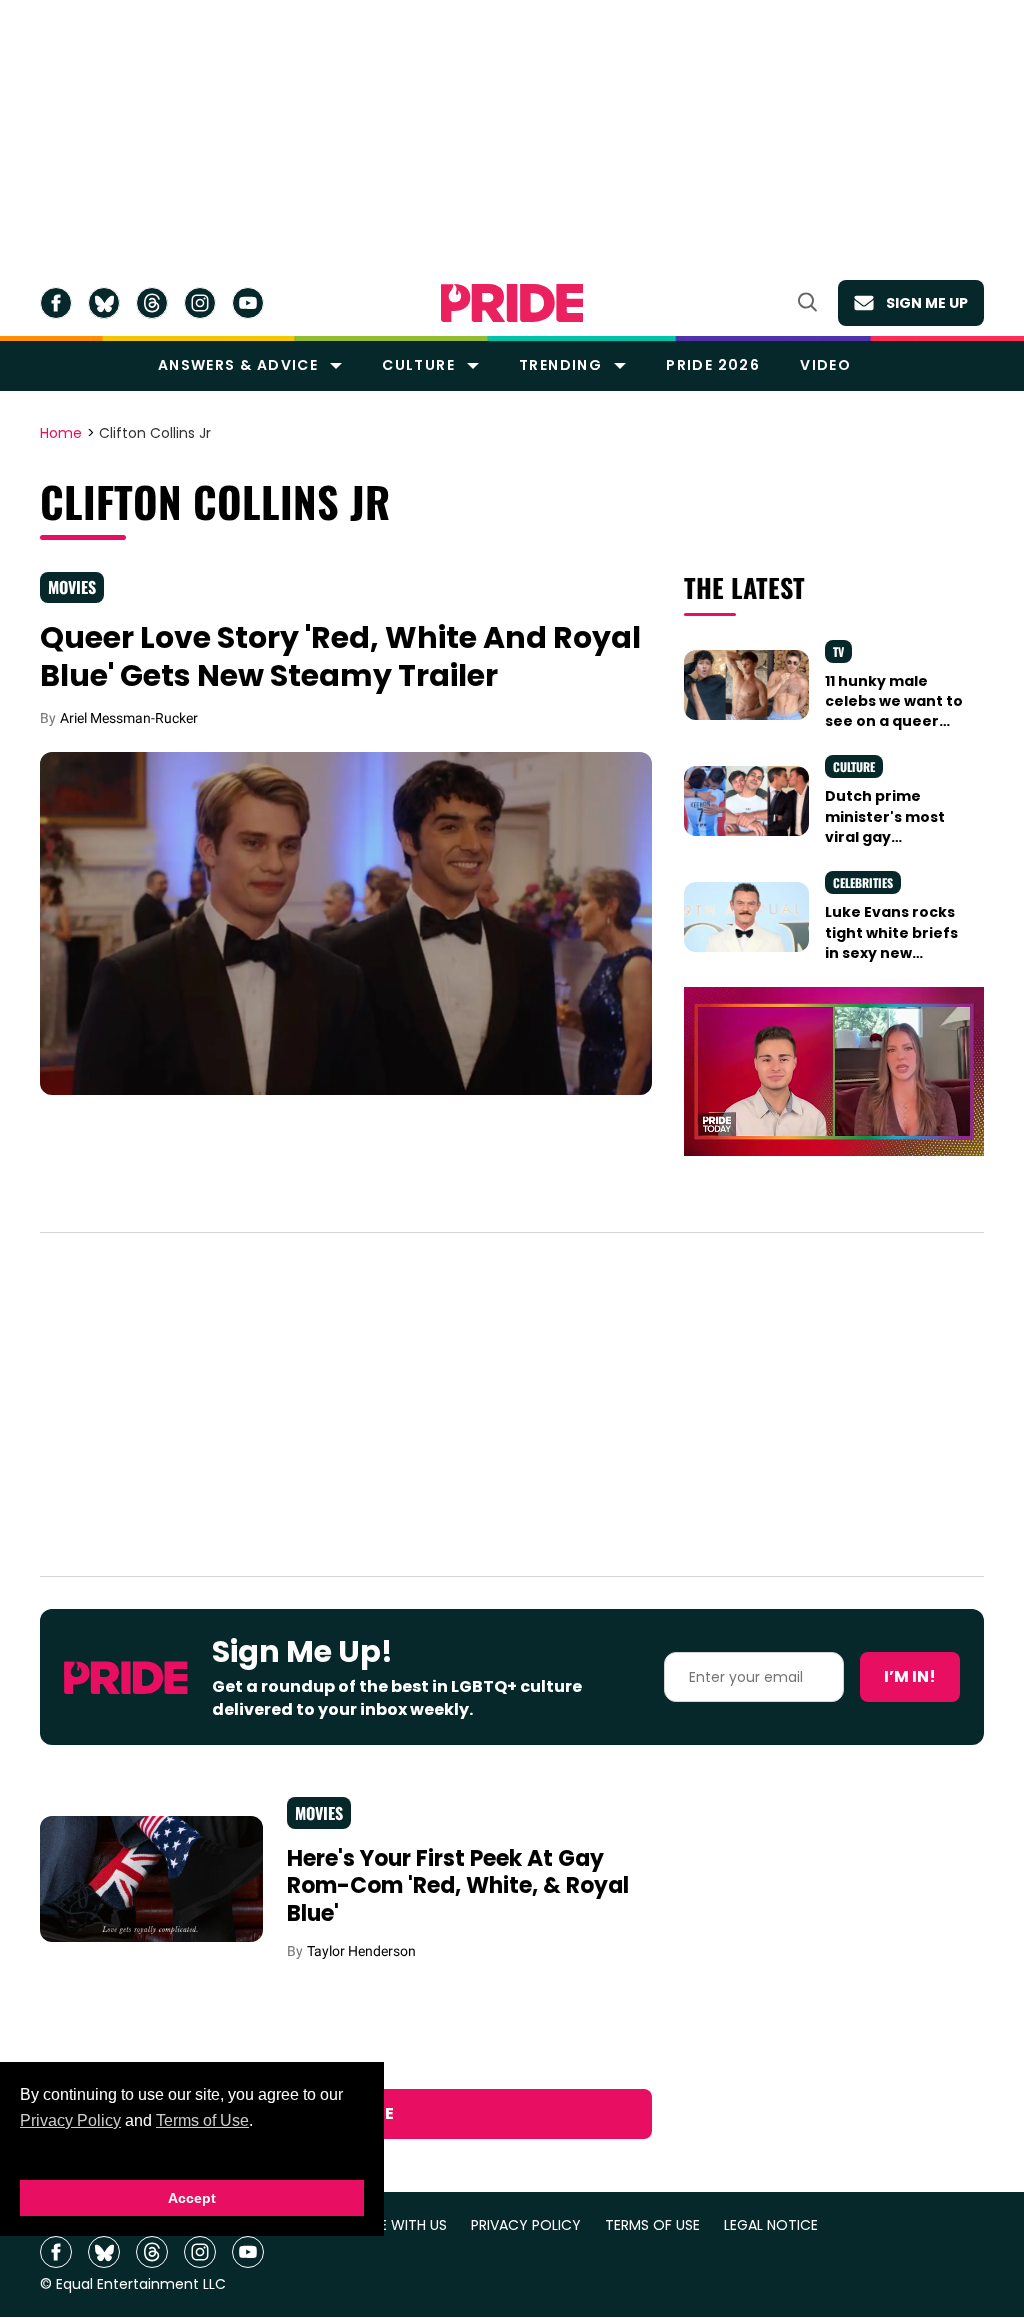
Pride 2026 (713, 365)
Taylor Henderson (361, 1951)
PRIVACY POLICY (526, 2225)
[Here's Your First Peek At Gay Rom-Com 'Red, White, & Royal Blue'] (151, 1878)
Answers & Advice (238, 365)
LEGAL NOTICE (771, 2225)
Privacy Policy (70, 2120)
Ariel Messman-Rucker (129, 718)
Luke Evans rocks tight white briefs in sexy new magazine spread (892, 942)
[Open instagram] (200, 303)
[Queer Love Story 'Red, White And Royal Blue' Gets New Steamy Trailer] (346, 922)
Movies (72, 587)
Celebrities (863, 882)
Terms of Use (202, 2120)
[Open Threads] (152, 303)
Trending (560, 365)
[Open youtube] (248, 303)
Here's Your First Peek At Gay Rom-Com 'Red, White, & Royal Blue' (458, 1886)
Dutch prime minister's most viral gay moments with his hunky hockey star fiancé (896, 846)
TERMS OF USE (652, 2225)
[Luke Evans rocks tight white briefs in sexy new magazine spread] (746, 916)
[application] (834, 1071)
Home (61, 434)
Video (825, 365)
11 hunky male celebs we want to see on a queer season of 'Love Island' (894, 721)
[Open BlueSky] (104, 303)
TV (838, 651)
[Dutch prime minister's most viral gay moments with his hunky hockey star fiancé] (746, 800)
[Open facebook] (56, 303)
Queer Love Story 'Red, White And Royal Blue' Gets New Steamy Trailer (340, 656)
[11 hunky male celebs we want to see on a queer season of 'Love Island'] (746, 684)
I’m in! (910, 1676)
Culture (418, 365)
